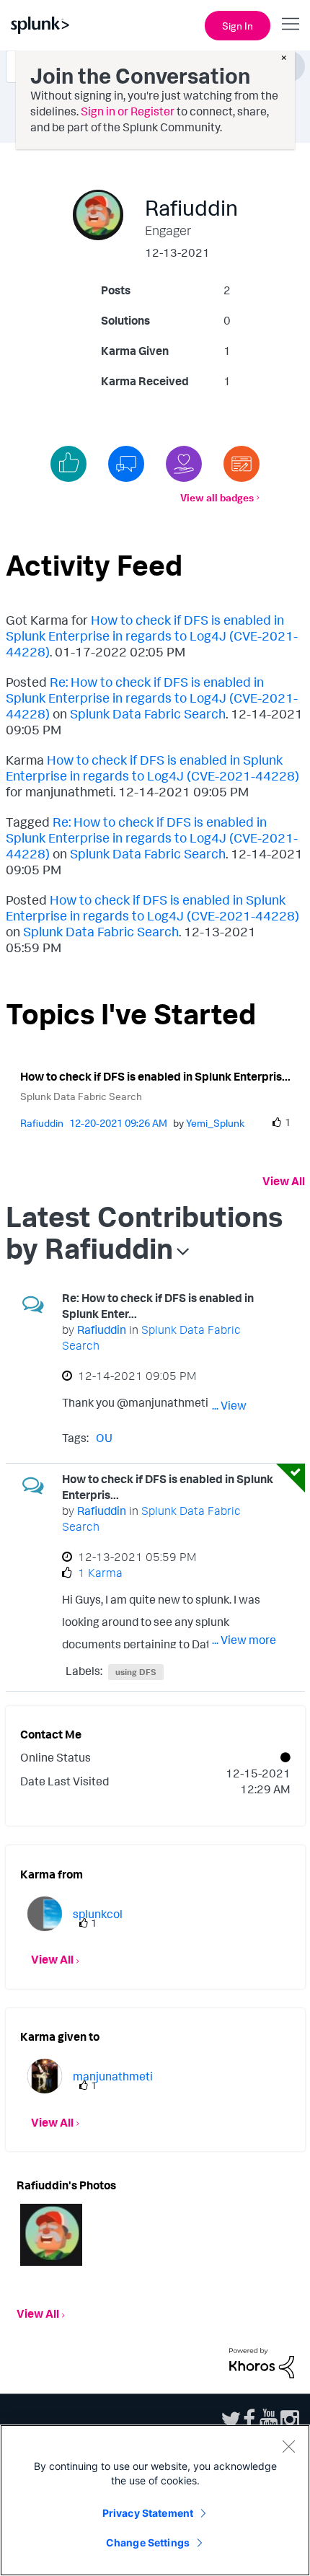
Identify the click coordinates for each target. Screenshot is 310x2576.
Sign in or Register (128, 111)
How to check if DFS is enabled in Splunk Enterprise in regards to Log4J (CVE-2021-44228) (152, 636)
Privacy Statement (148, 2513)
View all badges (217, 497)
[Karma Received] (68, 464)
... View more (244, 1405)
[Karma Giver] (184, 464)
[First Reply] (126, 464)
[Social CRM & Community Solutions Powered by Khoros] (262, 2362)
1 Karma (100, 1573)
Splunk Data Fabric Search (148, 713)
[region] (155, 2500)
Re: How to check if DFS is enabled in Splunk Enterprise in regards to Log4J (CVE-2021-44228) (152, 698)
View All (284, 1181)
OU (104, 1438)
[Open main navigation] (291, 24)
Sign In (238, 26)
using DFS (136, 1672)
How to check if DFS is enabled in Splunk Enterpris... (155, 1076)
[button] (51, 2235)
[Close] (288, 2446)
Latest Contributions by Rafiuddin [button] (144, 1232)
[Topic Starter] (242, 464)
